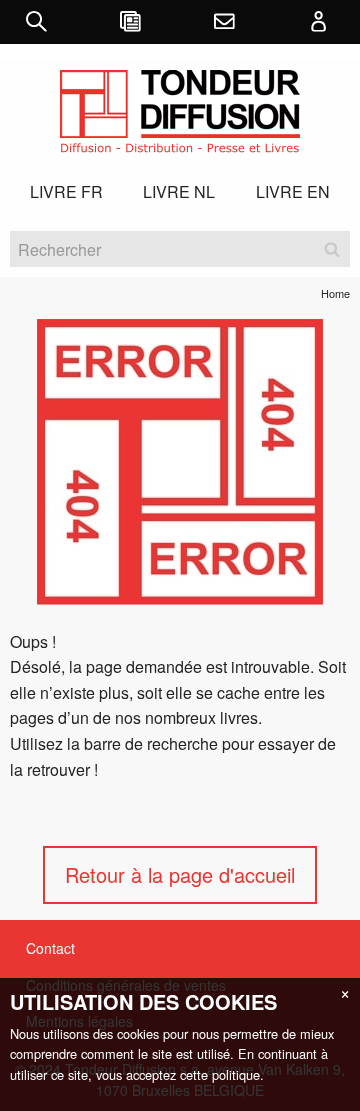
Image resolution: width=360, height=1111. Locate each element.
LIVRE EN (293, 191)
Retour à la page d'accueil (180, 874)
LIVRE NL (179, 191)
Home (335, 293)
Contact (50, 948)
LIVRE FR (66, 191)
